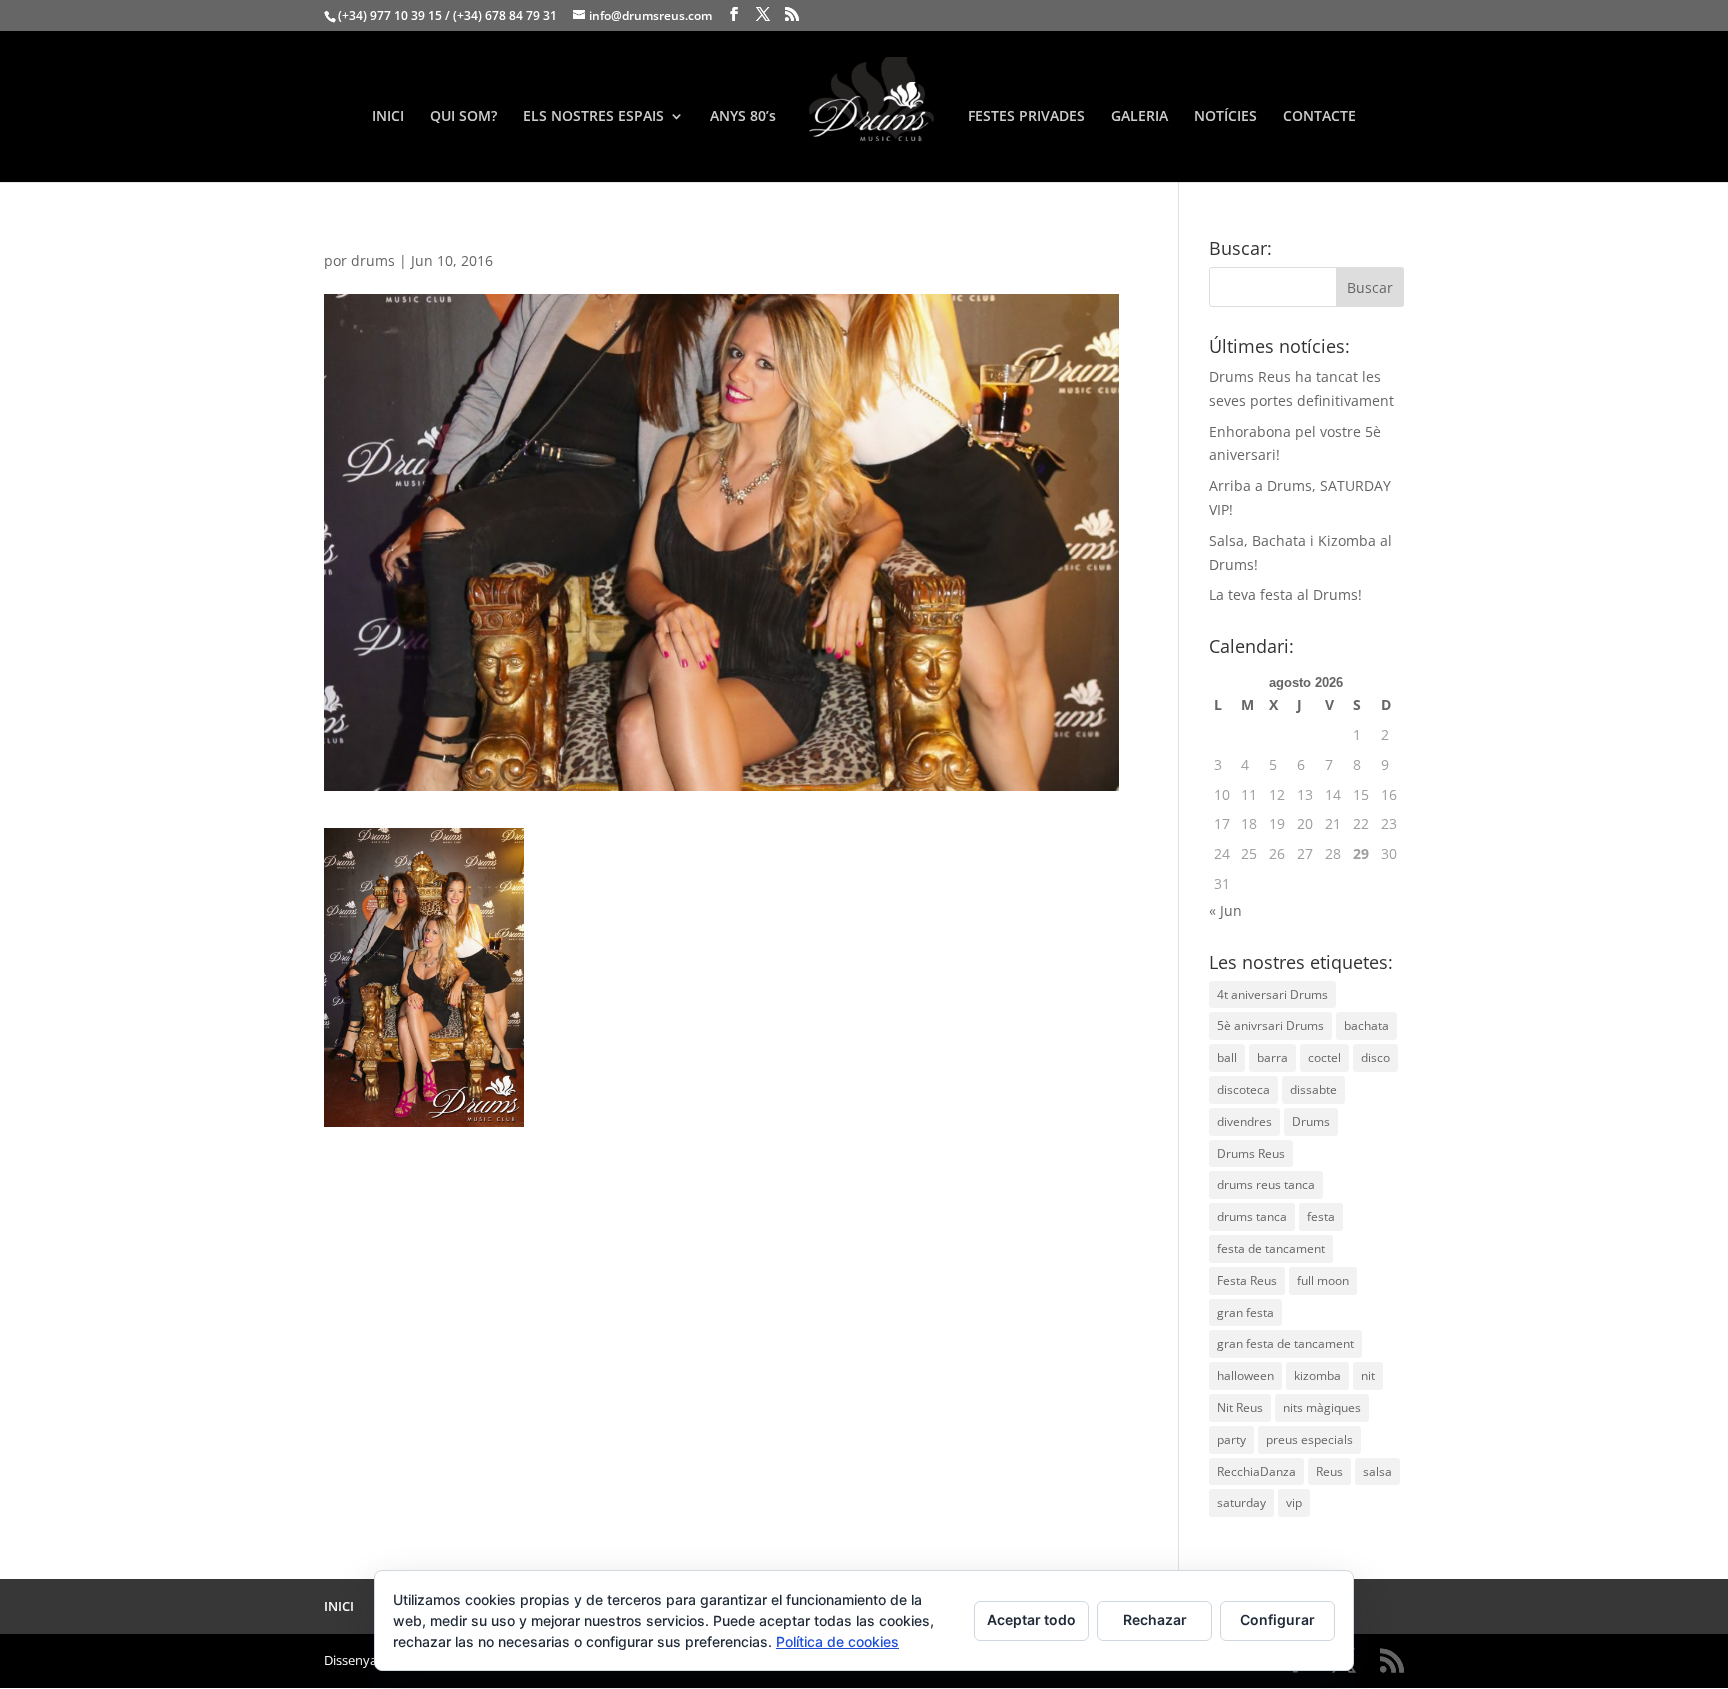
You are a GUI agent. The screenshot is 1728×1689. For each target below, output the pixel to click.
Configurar (1277, 1619)
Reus (1329, 1471)
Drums (1311, 1121)
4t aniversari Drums (1272, 994)
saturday (1241, 1502)
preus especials (1309, 1439)
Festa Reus (1247, 1280)
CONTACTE (1319, 117)
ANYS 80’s (743, 117)
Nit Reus (1240, 1407)
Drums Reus (1251, 1153)
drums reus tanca (1266, 1184)
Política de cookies (837, 1641)
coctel (1324, 1057)
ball (1227, 1057)
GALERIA (1139, 117)
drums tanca (1252, 1216)
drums (373, 260)
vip (1294, 1502)
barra (1272, 1057)
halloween (1245, 1375)
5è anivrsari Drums (1270, 1025)
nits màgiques (1322, 1407)
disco (1375, 1057)
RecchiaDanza (1256, 1471)
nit (1368, 1375)
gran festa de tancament (1285, 1343)
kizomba (1317, 1375)
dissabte (1313, 1089)
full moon (1323, 1280)
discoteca (1243, 1089)
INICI (388, 117)
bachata (1366, 1025)
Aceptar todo (1031, 1619)
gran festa (1245, 1312)
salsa (1377, 1471)
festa (1321, 1216)
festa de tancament (1271, 1248)
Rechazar (1155, 1619)
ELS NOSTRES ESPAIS (593, 117)
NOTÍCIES (1225, 117)
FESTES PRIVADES (1026, 117)
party (1231, 1439)
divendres (1244, 1121)
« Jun (1225, 910)
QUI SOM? (463, 117)
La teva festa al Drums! (1285, 594)
